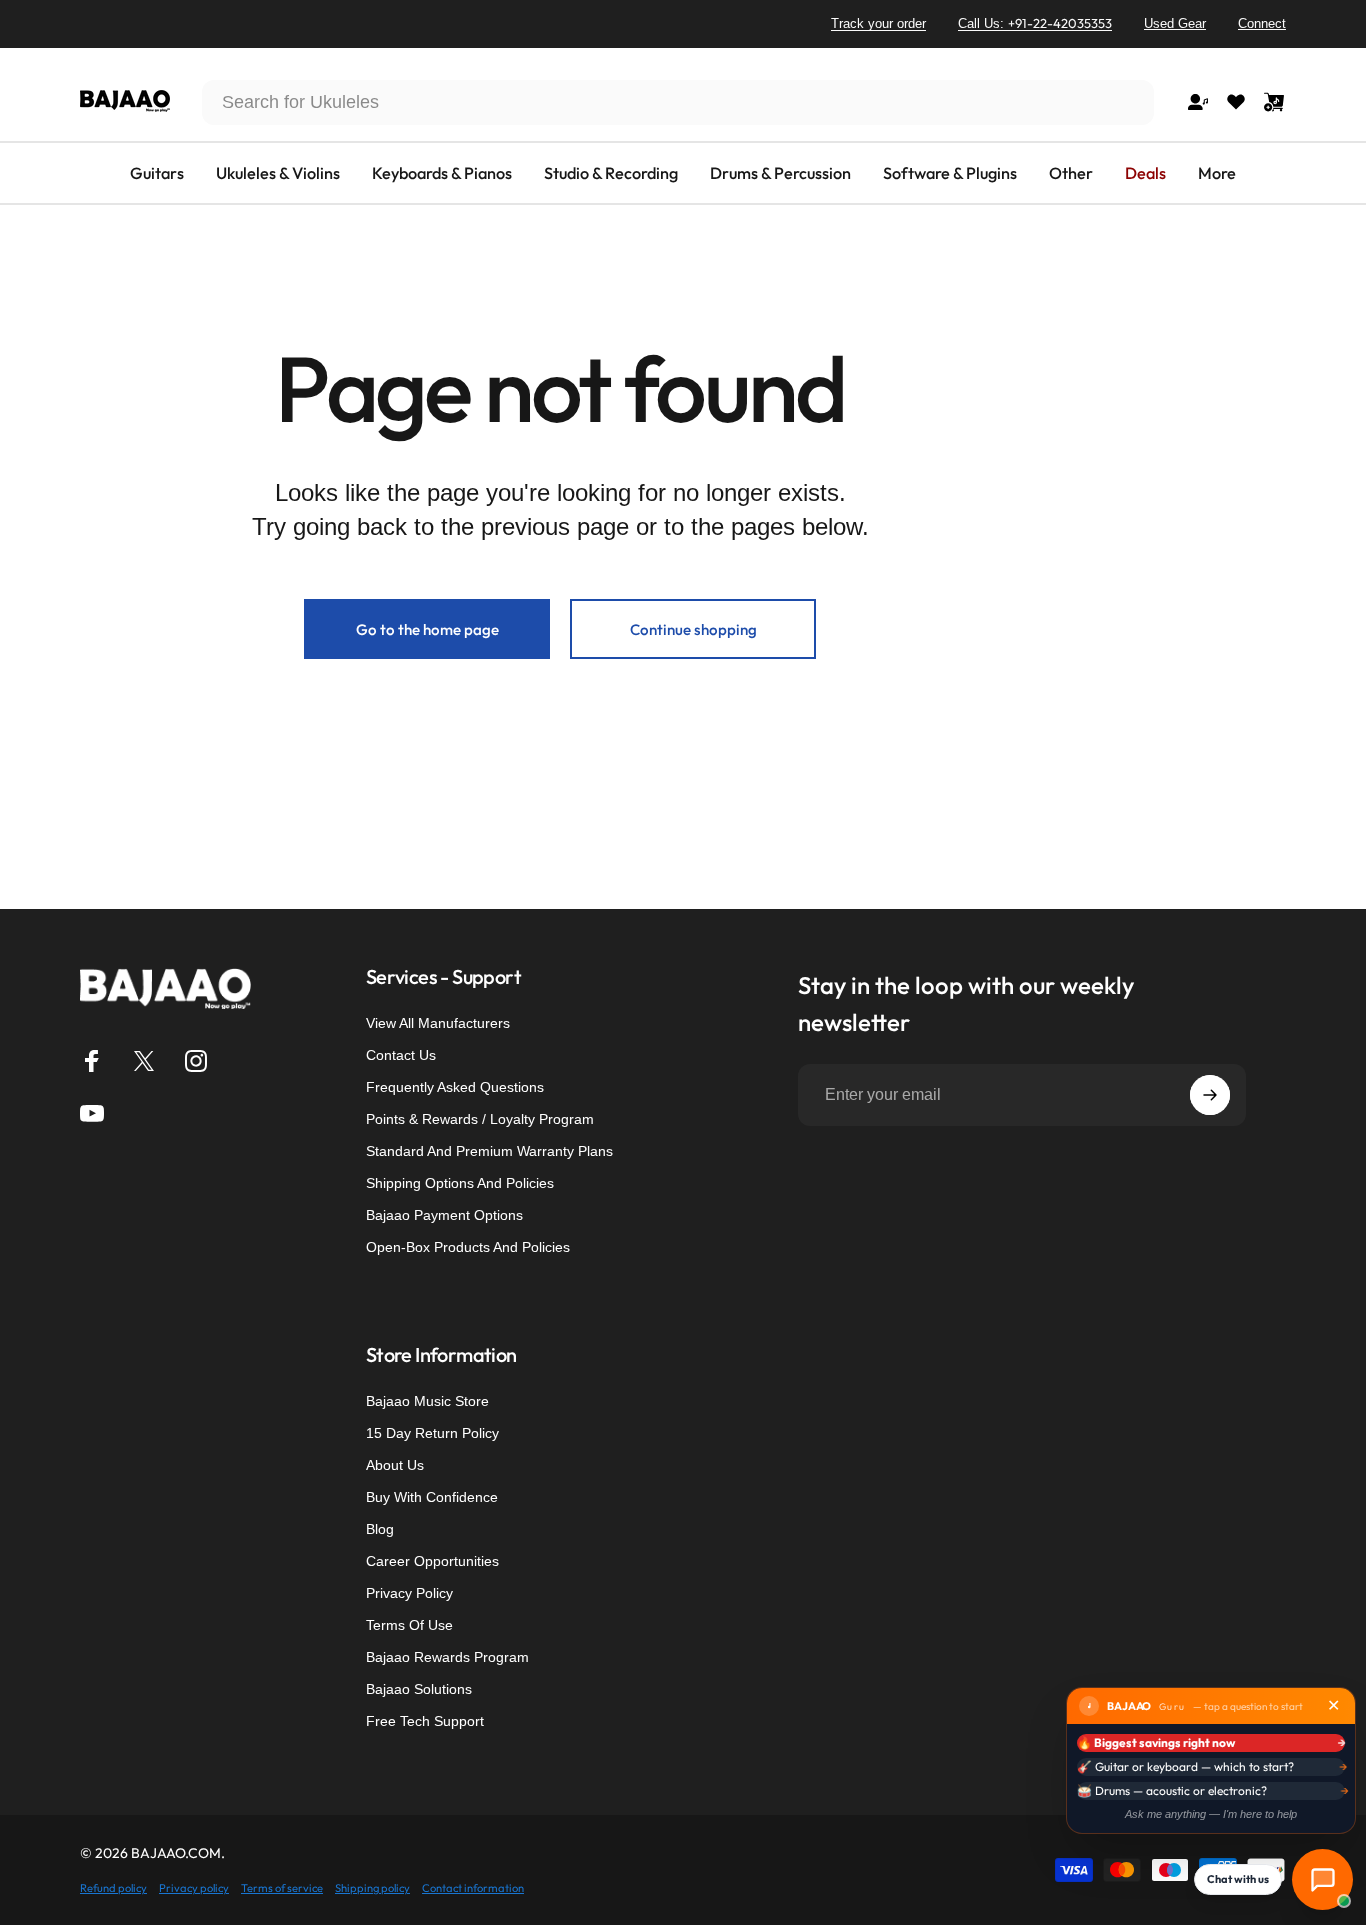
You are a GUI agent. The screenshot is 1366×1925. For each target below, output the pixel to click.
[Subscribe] (1210, 1095)
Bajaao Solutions (419, 1689)
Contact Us (401, 1055)
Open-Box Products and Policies (468, 1247)
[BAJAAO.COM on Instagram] (196, 1061)
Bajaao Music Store (427, 1401)
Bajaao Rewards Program (447, 1657)
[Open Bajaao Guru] (1322, 1879)
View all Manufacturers (438, 1023)
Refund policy (113, 1888)
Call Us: (1035, 23)
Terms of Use (409, 1625)
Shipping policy (372, 1888)
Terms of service (282, 1888)
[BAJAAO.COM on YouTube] (92, 1113)
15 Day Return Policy (432, 1433)
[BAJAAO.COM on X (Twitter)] (144, 1061)
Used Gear (1175, 23)
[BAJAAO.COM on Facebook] (92, 1061)
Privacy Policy (409, 1593)
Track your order (878, 23)
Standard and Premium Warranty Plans (489, 1151)
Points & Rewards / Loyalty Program (480, 1119)
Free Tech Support (425, 1721)
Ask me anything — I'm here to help (1211, 1814)
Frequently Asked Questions (455, 1087)
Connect (1262, 23)
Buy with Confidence (432, 1497)
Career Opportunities (432, 1561)
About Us (395, 1465)
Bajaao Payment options (444, 1215)
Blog (380, 1529)
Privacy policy (194, 1888)
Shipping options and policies (460, 1183)
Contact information (473, 1888)
